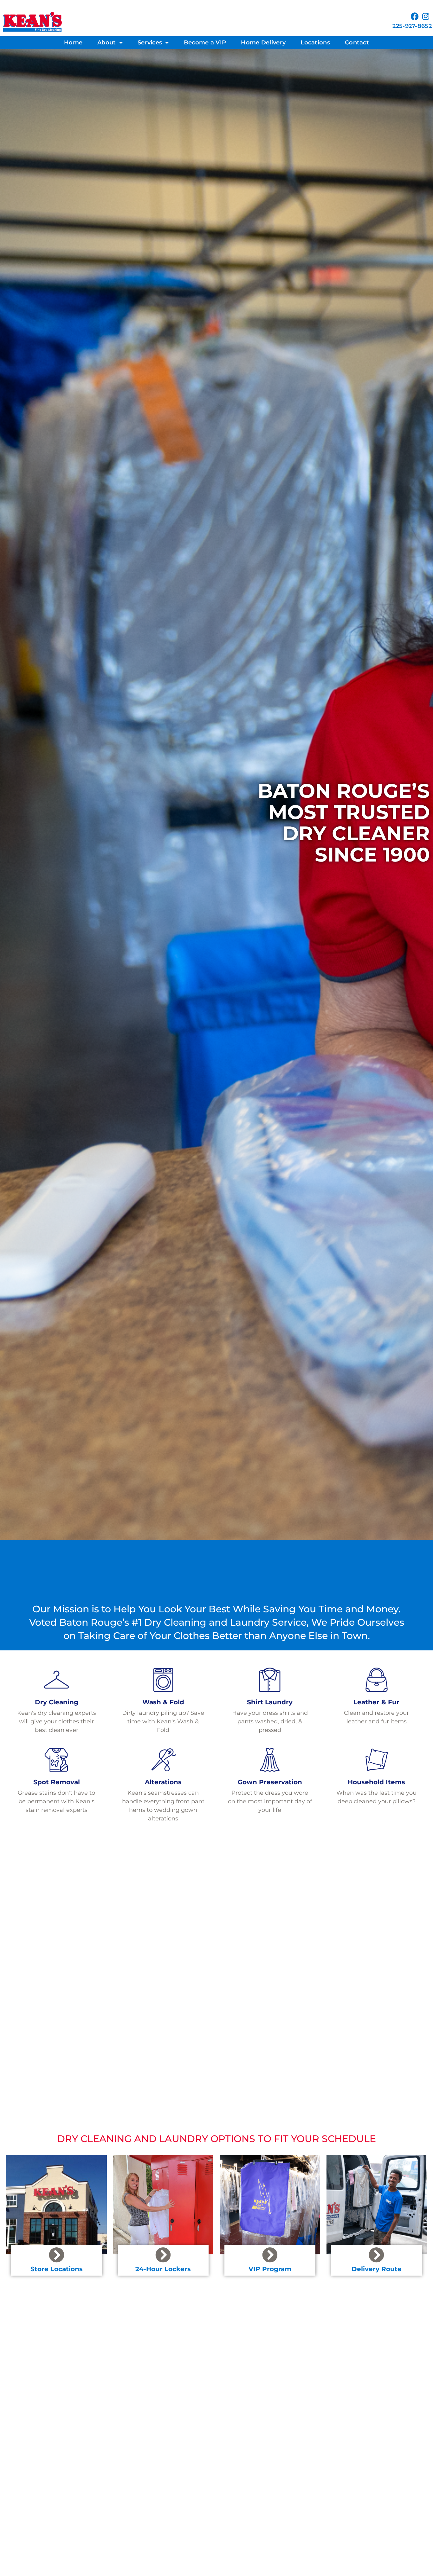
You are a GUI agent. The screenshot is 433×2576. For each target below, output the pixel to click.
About (107, 43)
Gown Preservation (270, 1782)
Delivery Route (377, 2269)
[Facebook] (415, 16)
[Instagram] (426, 16)
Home (73, 43)
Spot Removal (57, 1782)
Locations (315, 43)
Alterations (163, 1782)
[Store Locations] (57, 2255)
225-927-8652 (412, 26)
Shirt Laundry (270, 1702)
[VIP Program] (270, 2255)
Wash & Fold (163, 1702)
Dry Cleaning (57, 1702)
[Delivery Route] (376, 2255)
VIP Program (270, 2269)
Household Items (376, 1782)
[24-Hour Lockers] (163, 2255)
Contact (357, 43)
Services (150, 43)
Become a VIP (205, 43)
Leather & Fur (376, 1702)
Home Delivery (263, 43)
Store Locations (57, 2269)
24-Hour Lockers (163, 2269)
